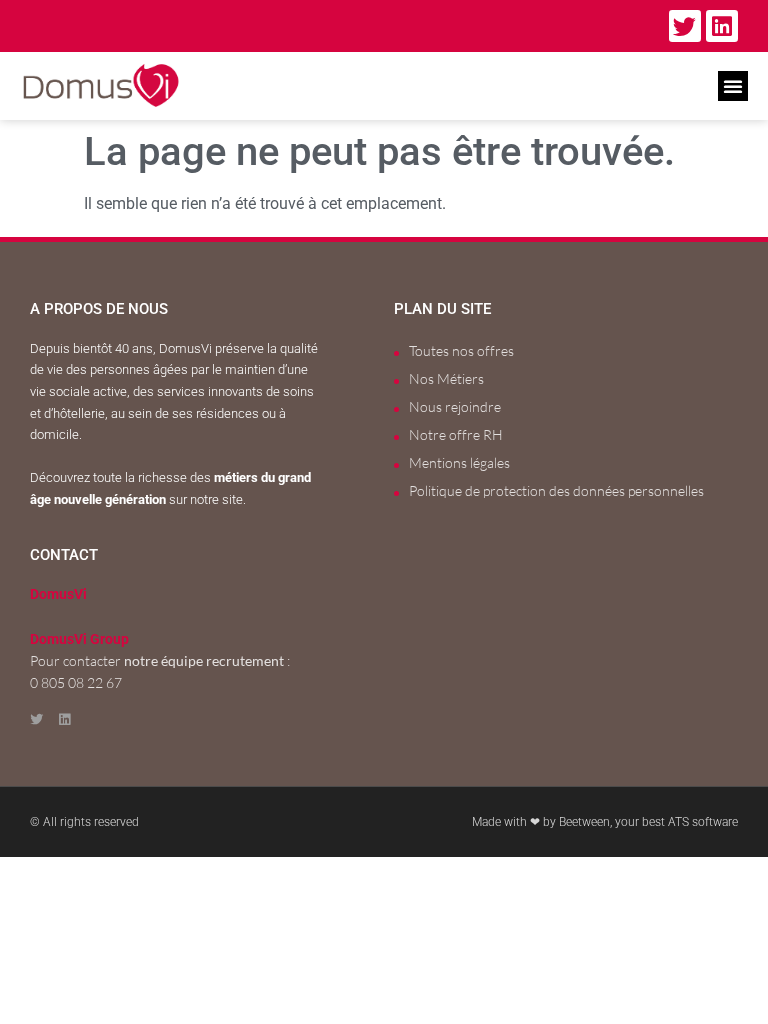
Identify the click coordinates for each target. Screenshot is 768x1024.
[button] (733, 86)
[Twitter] (685, 26)
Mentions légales (459, 462)
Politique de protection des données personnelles (556, 490)
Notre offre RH (456, 434)
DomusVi (58, 594)
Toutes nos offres (461, 350)
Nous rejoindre (455, 406)
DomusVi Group (79, 639)
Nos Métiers (446, 378)
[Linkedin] (722, 26)
